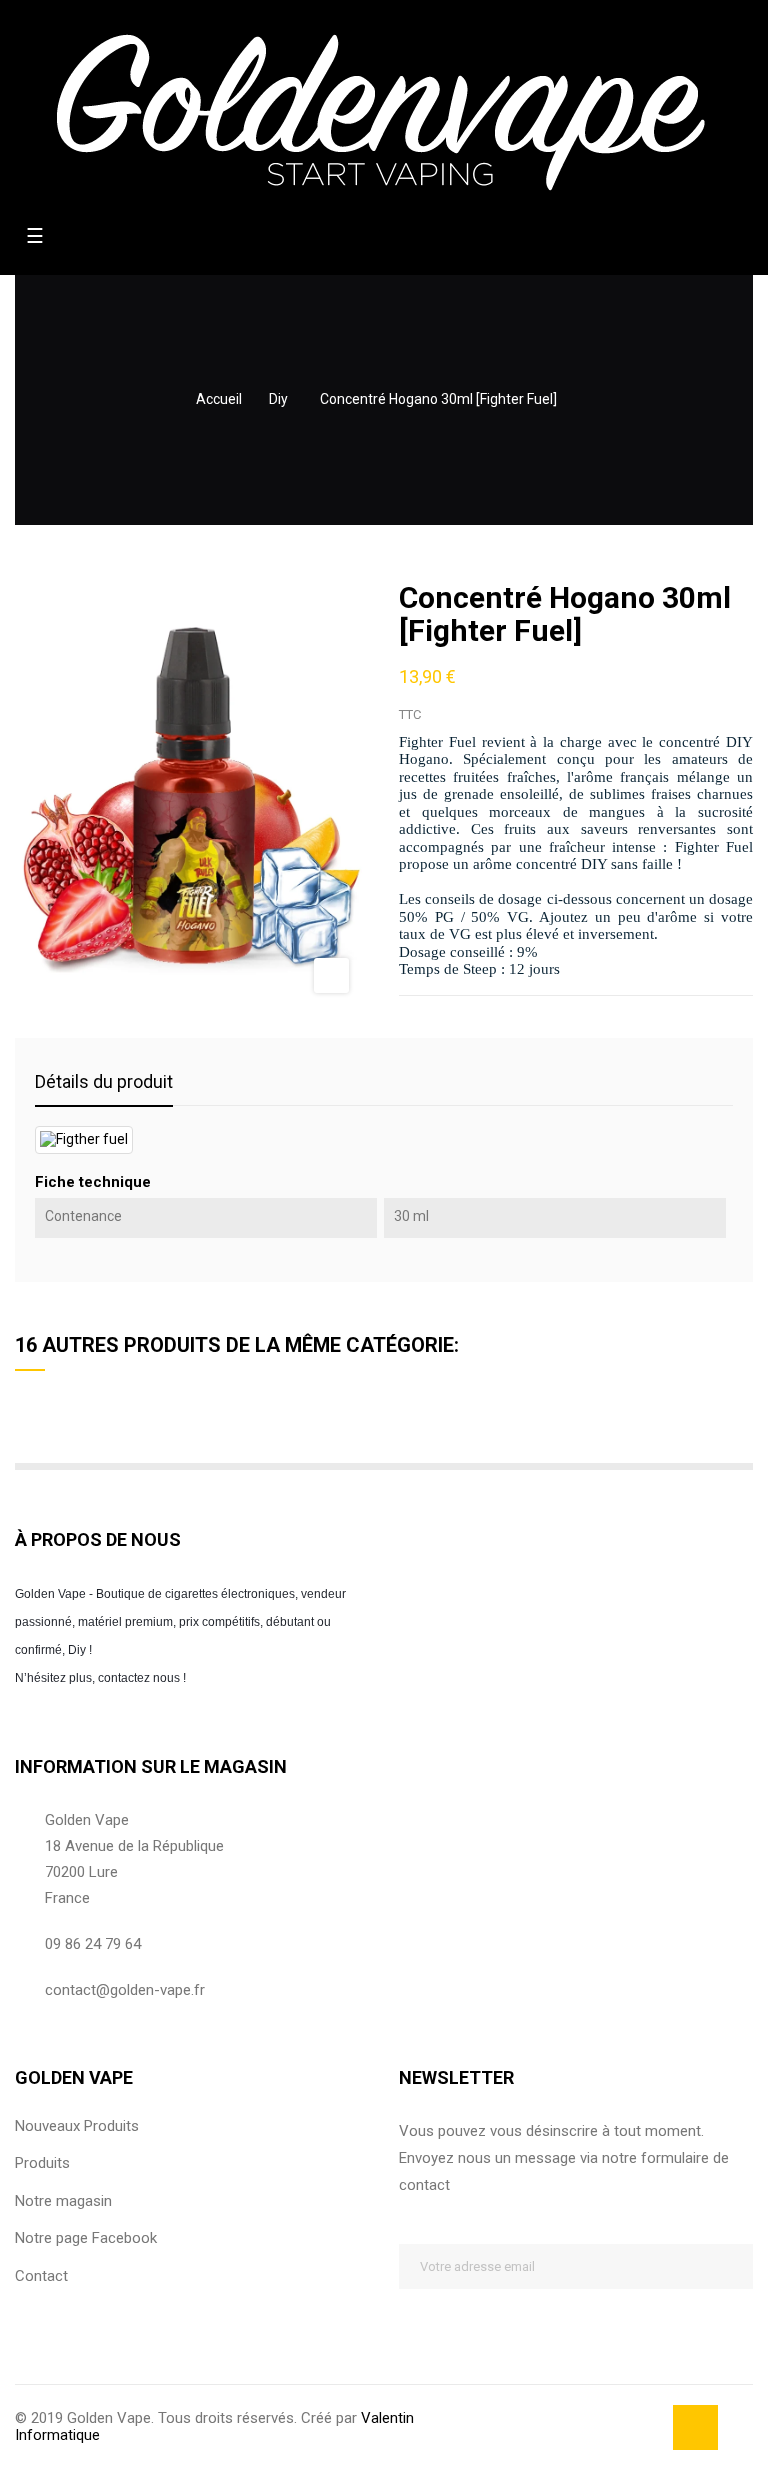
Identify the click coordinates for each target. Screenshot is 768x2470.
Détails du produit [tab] (104, 1081)
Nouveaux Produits (77, 2126)
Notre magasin (63, 2201)
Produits (42, 2163)
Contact (41, 2276)
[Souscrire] (730, 2266)
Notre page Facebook (86, 2238)
